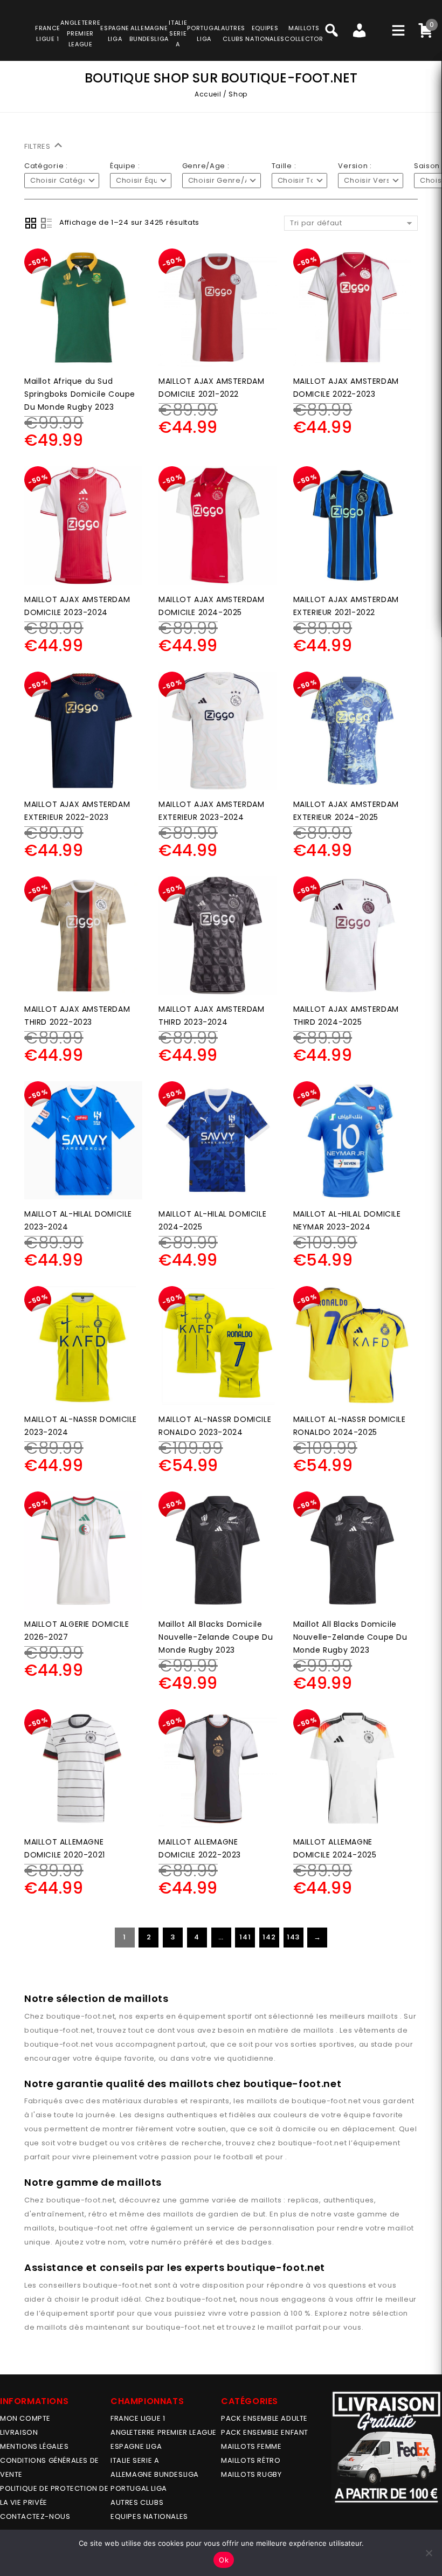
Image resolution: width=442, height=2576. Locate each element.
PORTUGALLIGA (204, 33)
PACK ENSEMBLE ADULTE (264, 2418)
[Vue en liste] (46, 223)
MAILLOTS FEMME (251, 2446)
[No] (429, 2553)
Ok (224, 2560)
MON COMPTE (25, 2418)
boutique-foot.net (81, 2016)
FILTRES (39, 146)
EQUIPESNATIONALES (265, 33)
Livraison (19, 2432)
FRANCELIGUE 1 (48, 33)
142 (269, 1937)
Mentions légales (34, 2446)
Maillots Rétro (251, 2460)
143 (293, 1937)
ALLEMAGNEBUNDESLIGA (149, 33)
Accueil (208, 94)
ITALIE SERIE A (135, 2460)
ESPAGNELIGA (115, 33)
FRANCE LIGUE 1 (138, 2418)
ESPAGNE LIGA (136, 2446)
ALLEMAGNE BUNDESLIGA (155, 2474)
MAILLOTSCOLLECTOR (304, 33)
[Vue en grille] (31, 223)
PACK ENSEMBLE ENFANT (265, 2432)
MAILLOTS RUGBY (251, 2474)
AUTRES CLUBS (137, 2502)
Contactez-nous (35, 2516)
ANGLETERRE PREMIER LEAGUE (80, 33)
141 (245, 1937)
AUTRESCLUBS (233, 33)
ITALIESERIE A (178, 33)
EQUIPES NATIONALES (149, 2516)
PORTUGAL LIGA (139, 2488)
